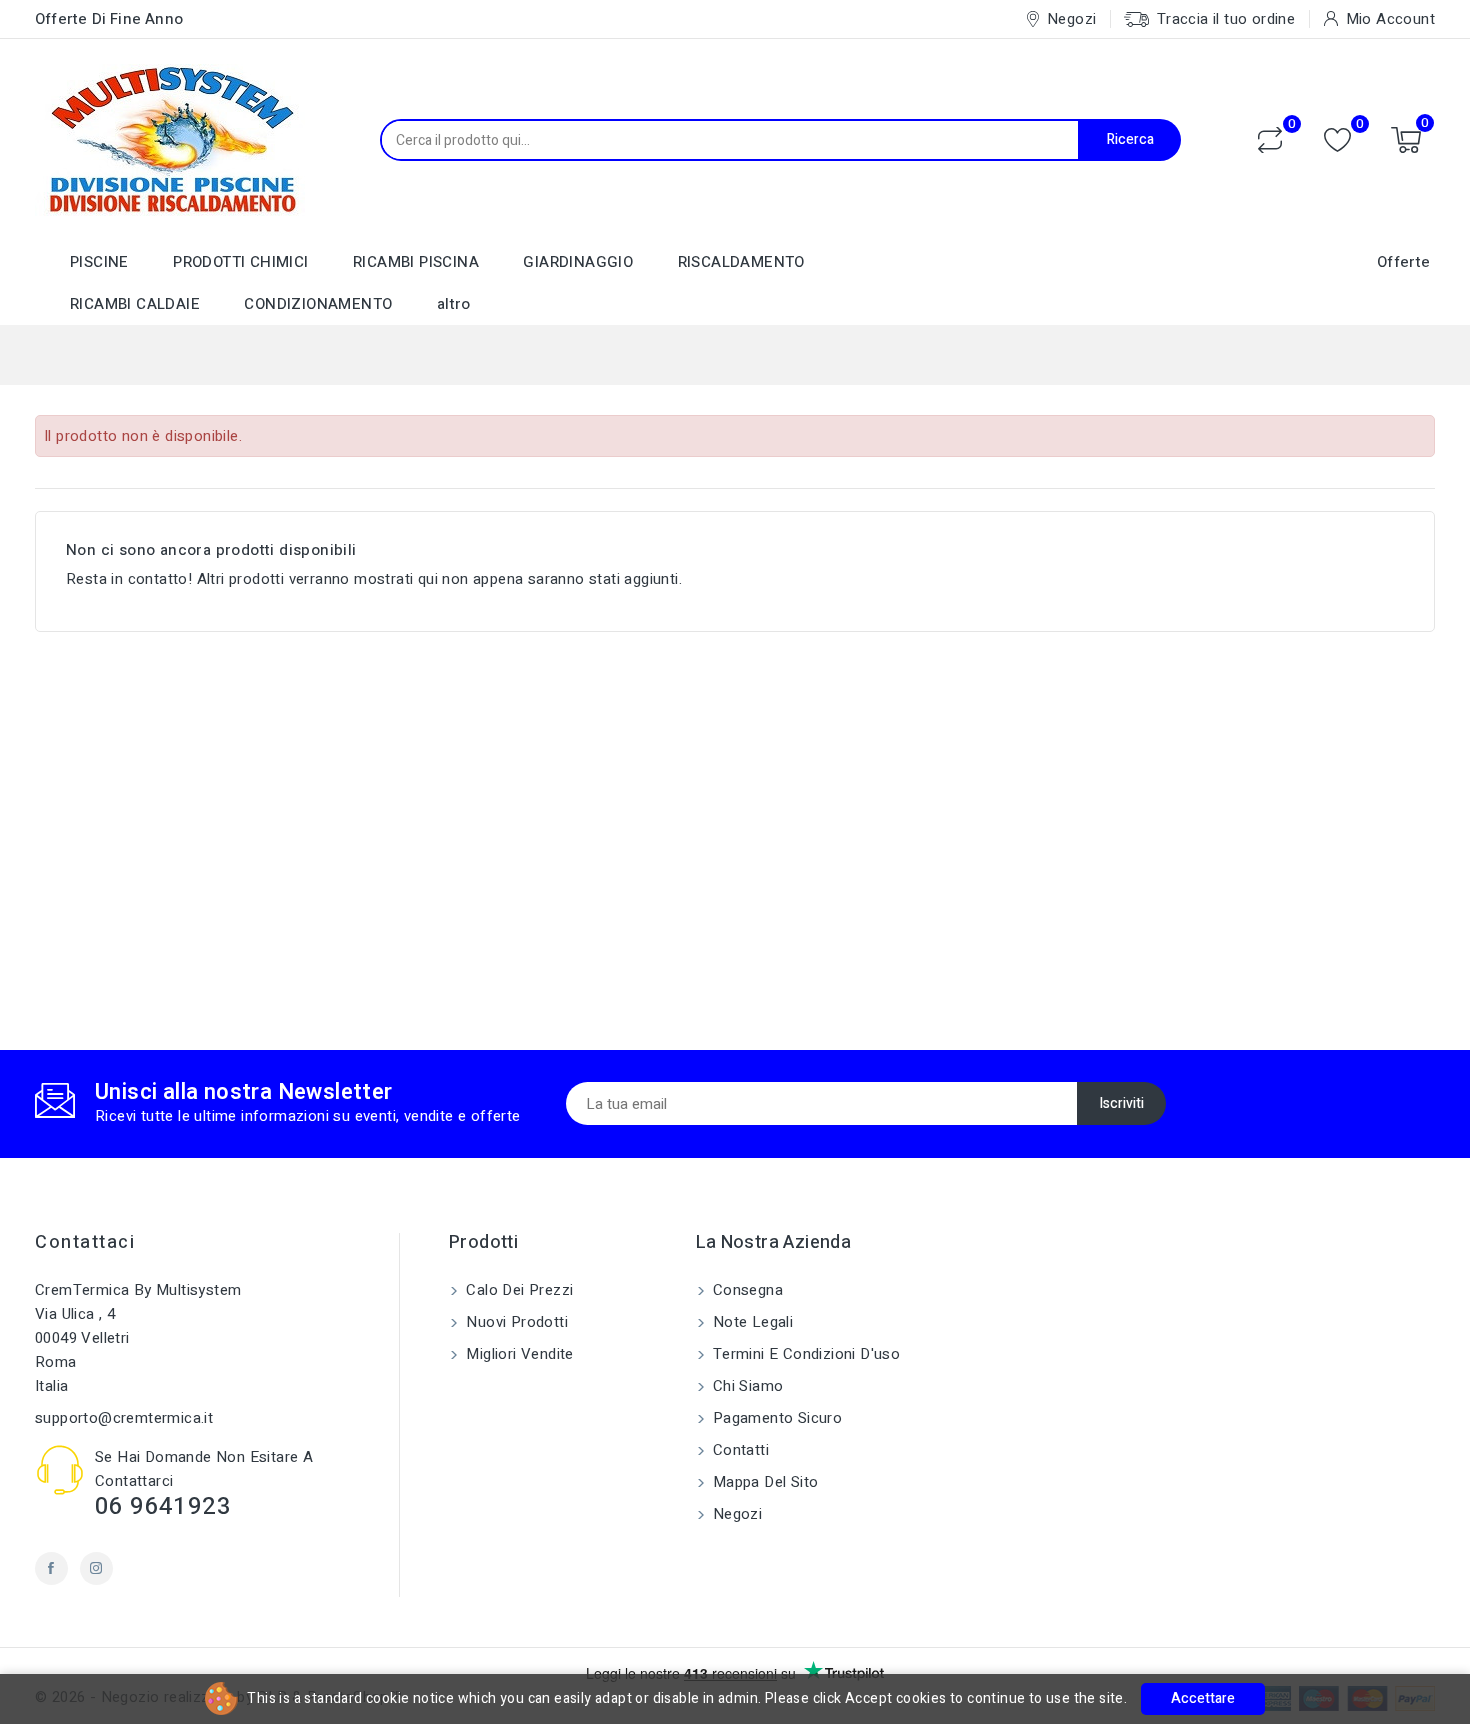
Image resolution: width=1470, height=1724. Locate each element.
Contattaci (85, 1242)
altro (454, 304)
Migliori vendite (518, 1354)
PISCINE (99, 262)
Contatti (739, 1450)
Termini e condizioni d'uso (805, 1354)
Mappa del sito (764, 1482)
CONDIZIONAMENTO (318, 304)
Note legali (751, 1322)
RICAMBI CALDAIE (135, 304)
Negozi (736, 1514)
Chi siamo (746, 1386)
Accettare (1203, 1698)
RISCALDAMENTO (741, 262)
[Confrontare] (1270, 140)
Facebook (51, 1568)
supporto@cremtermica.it (124, 1418)
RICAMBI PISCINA (416, 262)
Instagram (96, 1568)
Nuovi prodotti (515, 1322)
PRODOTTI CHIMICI (240, 262)
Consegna (746, 1290)
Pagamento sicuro (776, 1418)
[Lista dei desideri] (1337, 140)
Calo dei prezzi (517, 1290)
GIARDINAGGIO (578, 262)
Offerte (1404, 262)
